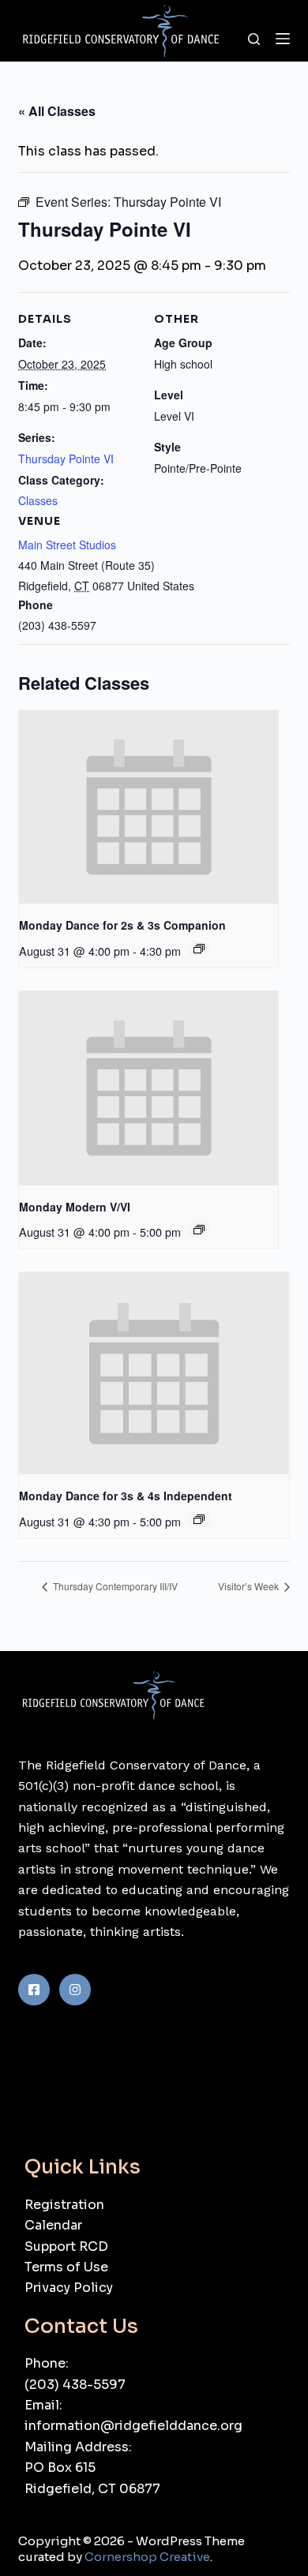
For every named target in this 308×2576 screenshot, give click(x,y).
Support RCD (66, 2247)
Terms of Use (66, 2267)
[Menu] (283, 39)
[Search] (254, 39)
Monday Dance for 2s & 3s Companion (122, 925)
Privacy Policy (69, 2288)
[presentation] (148, 807)
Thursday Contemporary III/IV (114, 1586)
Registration (64, 2205)
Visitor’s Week (250, 1586)
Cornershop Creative (147, 2557)
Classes (38, 500)
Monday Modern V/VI (75, 1207)
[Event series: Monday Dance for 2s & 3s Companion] (199, 949)
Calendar (53, 2225)
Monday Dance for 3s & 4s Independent (126, 1496)
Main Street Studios (67, 545)
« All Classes (57, 111)
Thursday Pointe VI (66, 459)
